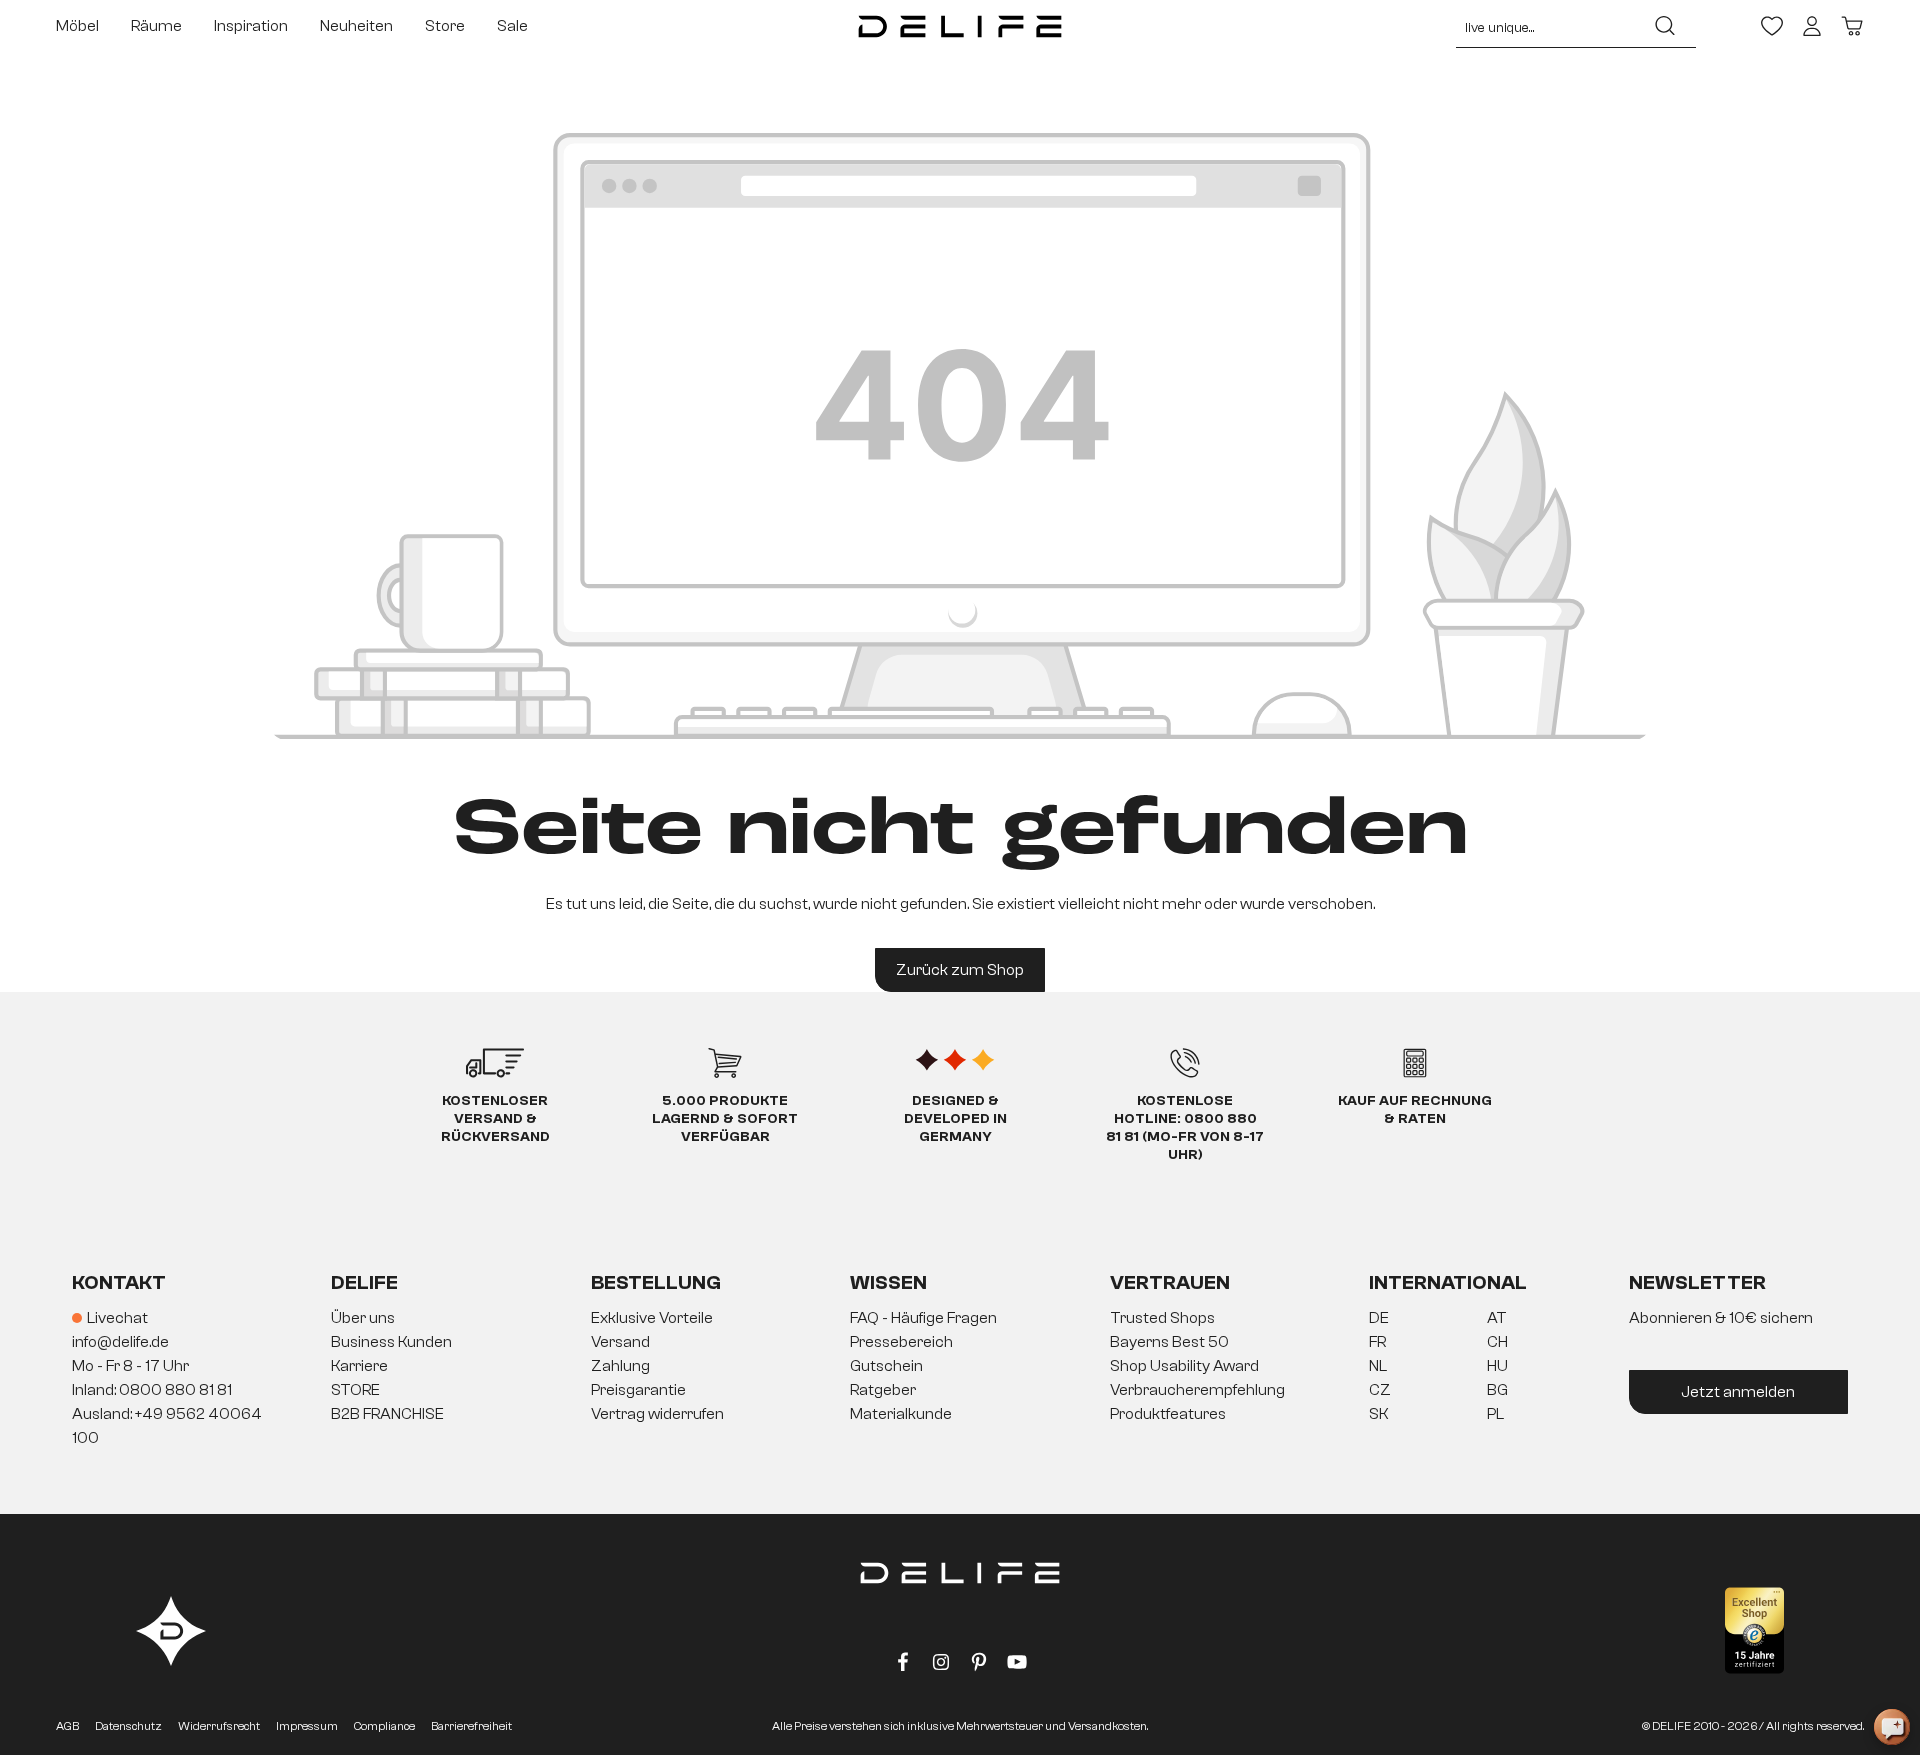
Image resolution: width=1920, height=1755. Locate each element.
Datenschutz (128, 1726)
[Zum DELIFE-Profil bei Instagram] (941, 1666)
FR (1377, 1342)
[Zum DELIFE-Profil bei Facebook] (903, 1666)
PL (1495, 1414)
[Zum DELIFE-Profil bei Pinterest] (979, 1666)
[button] (960, 1367)
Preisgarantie (638, 1390)
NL (1378, 1366)
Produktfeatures (1168, 1414)
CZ (1380, 1390)
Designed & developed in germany (955, 1119)
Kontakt (119, 1282)
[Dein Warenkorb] (1852, 26)
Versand (620, 1342)
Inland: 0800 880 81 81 (152, 1390)
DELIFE (364, 1282)
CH (1497, 1342)
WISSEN (888, 1282)
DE (1379, 1318)
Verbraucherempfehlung (1197, 1390)
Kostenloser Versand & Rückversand (495, 1119)
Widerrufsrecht (219, 1726)
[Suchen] (1665, 26)
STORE (355, 1390)
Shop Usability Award (1184, 1366)
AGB (67, 1726)
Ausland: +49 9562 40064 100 (167, 1426)
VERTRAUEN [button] (1170, 1282)
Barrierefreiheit (471, 1726)
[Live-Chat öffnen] (1892, 1727)
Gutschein (886, 1366)
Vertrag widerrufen (657, 1414)
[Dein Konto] (1812, 26)
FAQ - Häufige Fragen (923, 1318)
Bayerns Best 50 (1169, 1342)
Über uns (363, 1318)
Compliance (384, 1726)
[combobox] (1545, 26)
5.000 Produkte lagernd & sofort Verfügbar (725, 1119)
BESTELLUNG (656, 1282)
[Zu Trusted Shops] (1754, 1630)
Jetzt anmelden (1738, 1392)
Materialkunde (901, 1414)
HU (1497, 1366)
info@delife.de (120, 1342)
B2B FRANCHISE (387, 1414)
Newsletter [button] (1697, 1282)
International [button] (1448, 1282)
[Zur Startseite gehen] (960, 26)
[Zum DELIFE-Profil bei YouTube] (1017, 1666)
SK (1379, 1414)
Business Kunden (391, 1342)
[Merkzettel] (1772, 26)
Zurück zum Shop (960, 970)
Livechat (117, 1318)
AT (1497, 1318)
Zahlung (620, 1366)
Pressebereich (901, 1342)
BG (1497, 1390)
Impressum (307, 1726)
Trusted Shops (1162, 1318)
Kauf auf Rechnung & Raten (1415, 1110)
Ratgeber (883, 1390)
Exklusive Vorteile (652, 1318)
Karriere (359, 1366)
